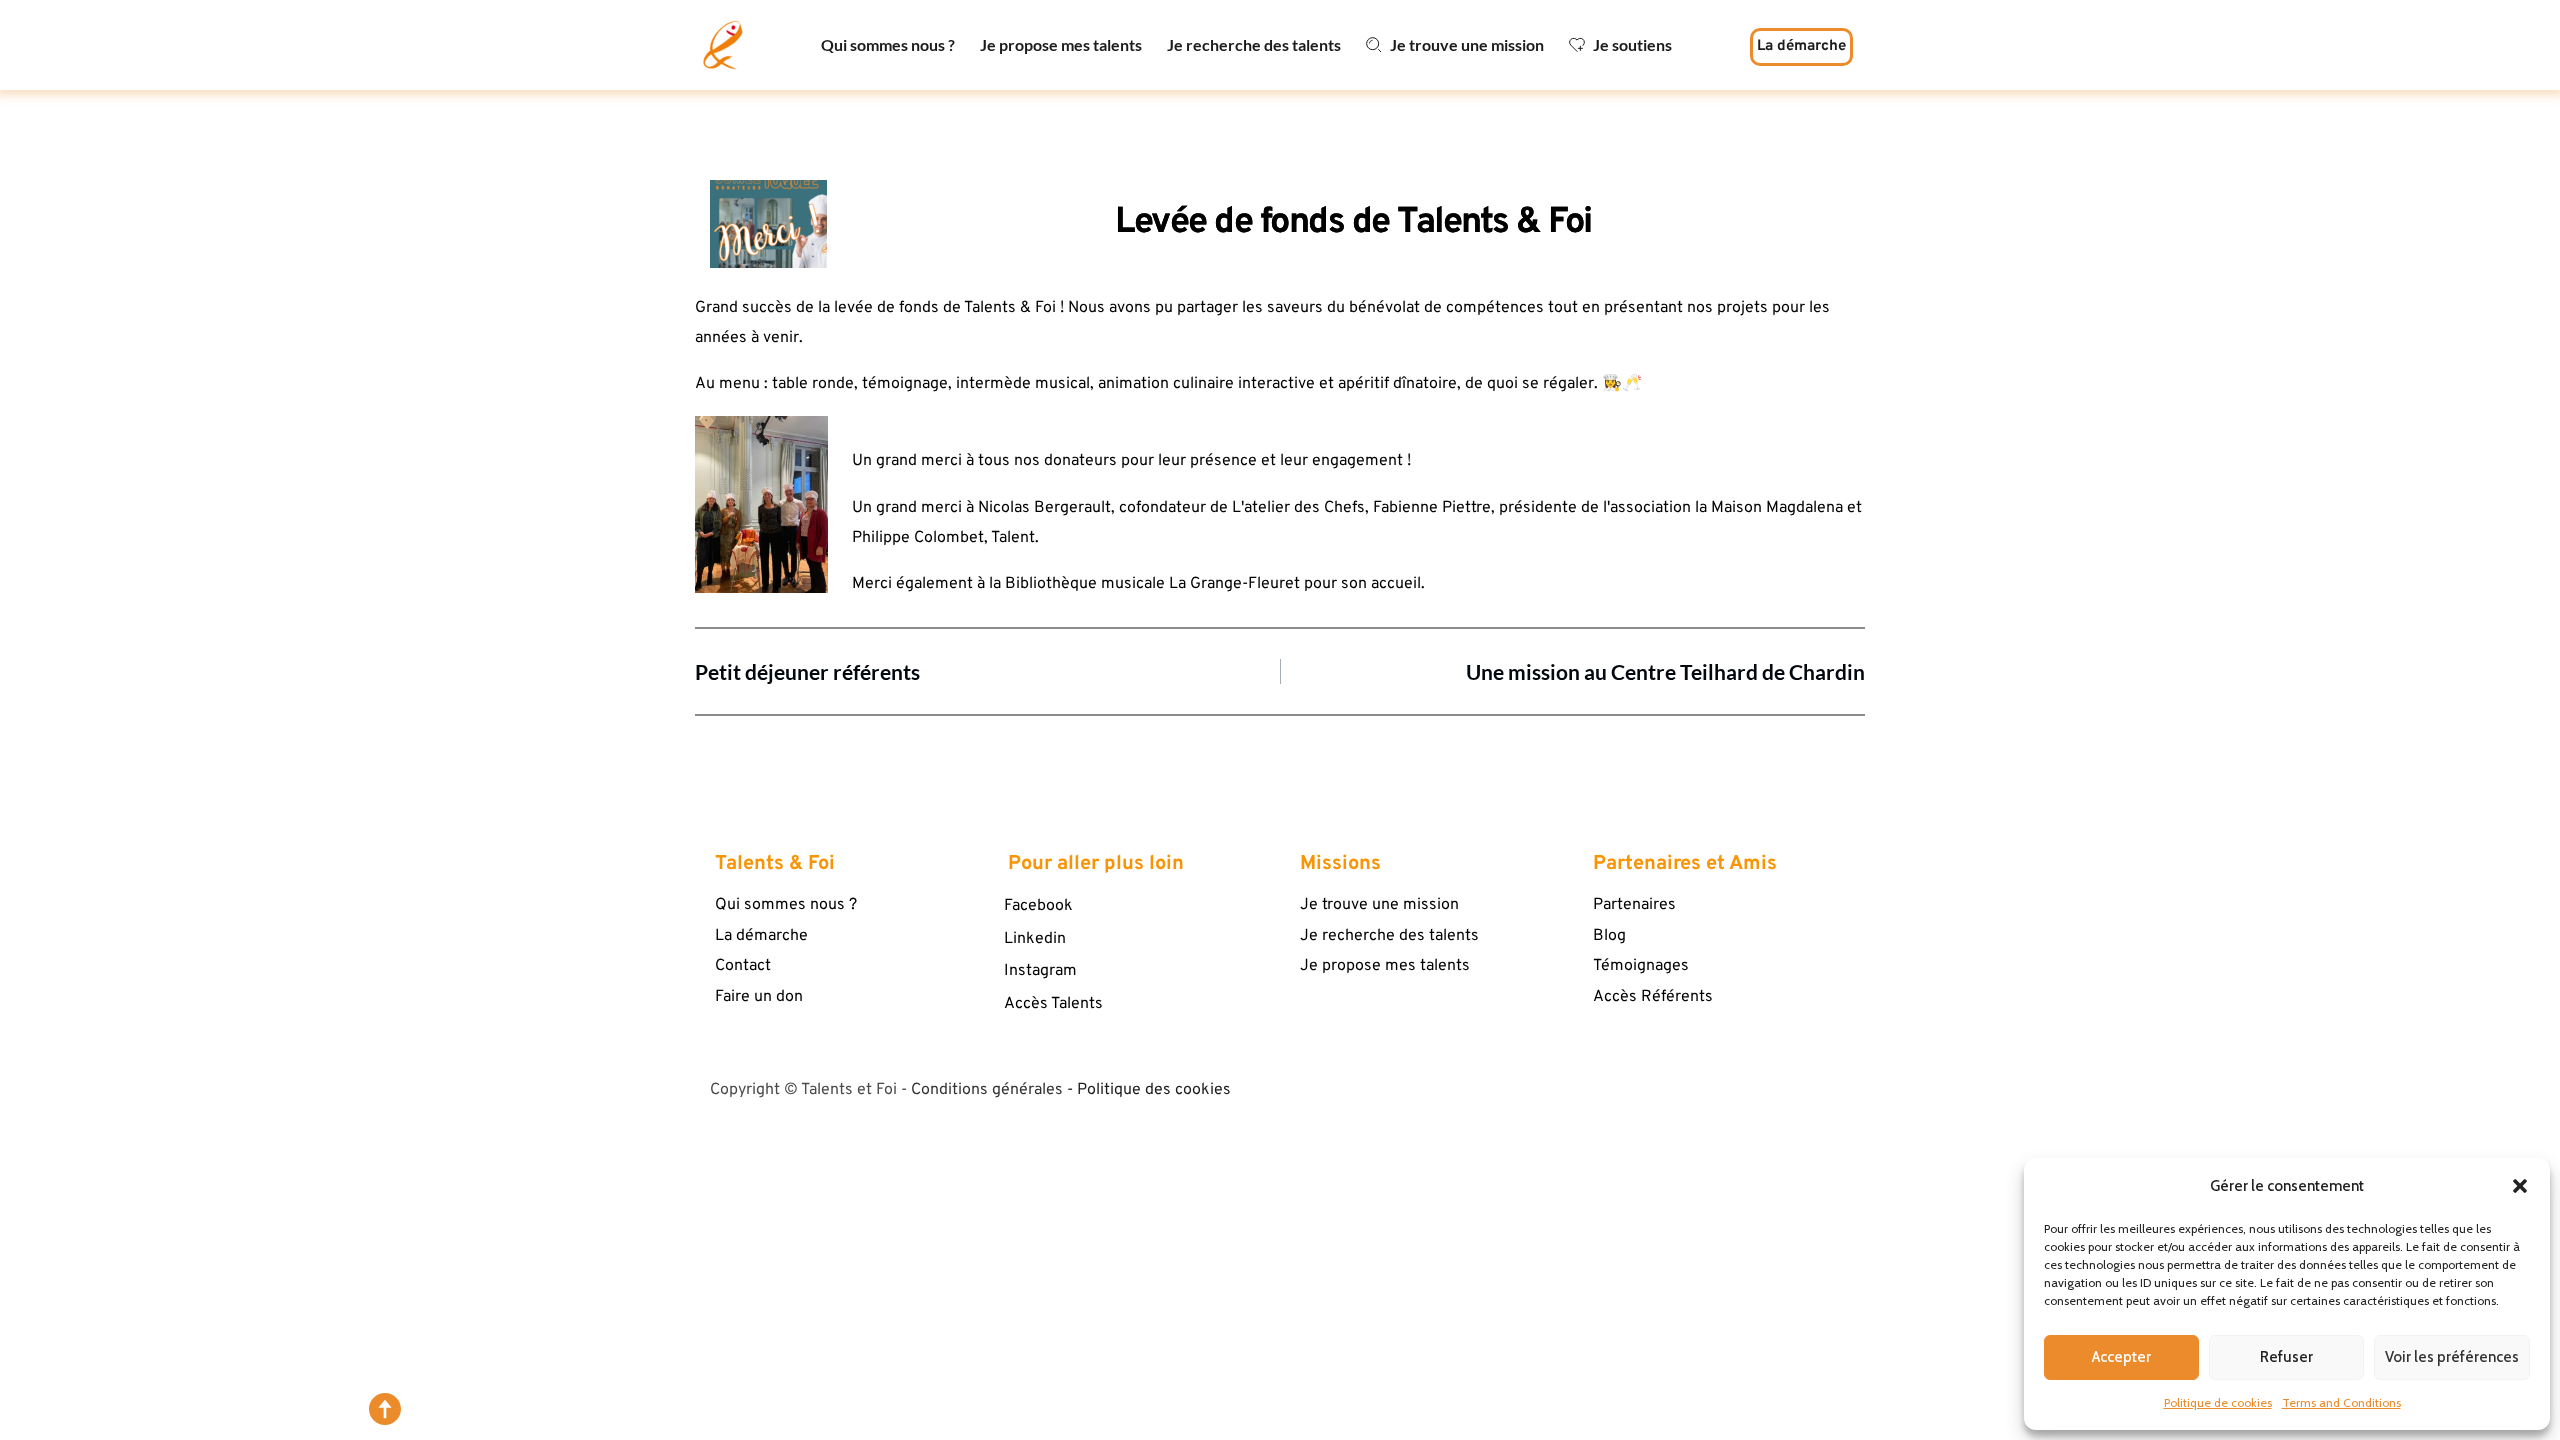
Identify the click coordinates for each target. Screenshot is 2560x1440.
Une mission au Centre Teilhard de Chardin (1665, 671)
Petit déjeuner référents (807, 671)
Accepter (2121, 1357)
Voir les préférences (2452, 1357)
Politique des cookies (1154, 1090)
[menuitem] (888, 45)
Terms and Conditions (2341, 1402)
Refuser (2286, 1357)
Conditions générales (987, 1090)
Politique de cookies (2218, 1402)
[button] (2520, 1186)
